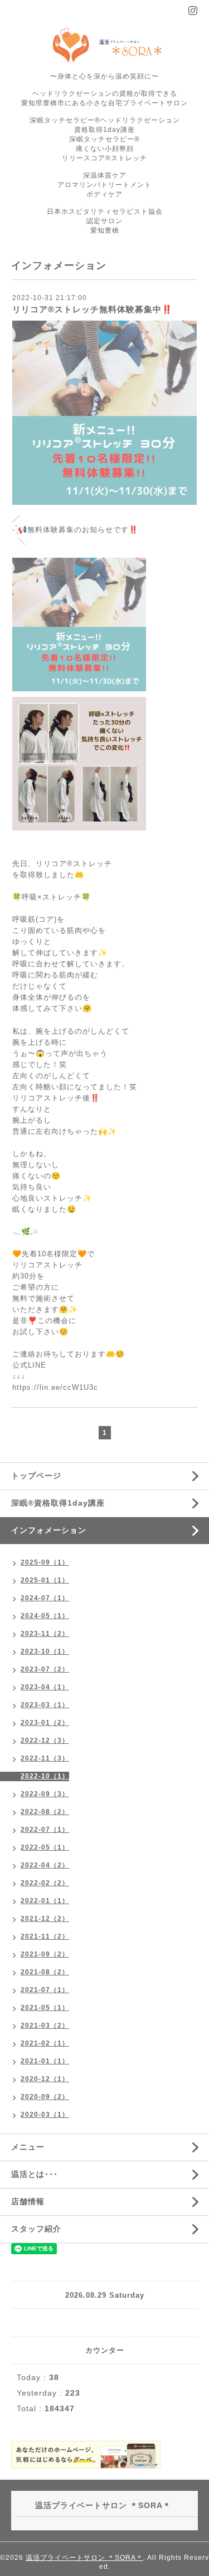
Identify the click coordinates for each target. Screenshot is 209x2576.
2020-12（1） (45, 2079)
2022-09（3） (45, 1794)
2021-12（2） (45, 1919)
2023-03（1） (45, 1705)
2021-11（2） (45, 1936)
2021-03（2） (45, 2026)
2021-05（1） (45, 2008)
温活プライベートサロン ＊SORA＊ (84, 2558)
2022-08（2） (45, 1812)
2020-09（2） (45, 2097)
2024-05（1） (45, 1616)
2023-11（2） (45, 1634)
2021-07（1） (45, 1990)
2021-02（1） (45, 2043)
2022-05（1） (45, 1847)
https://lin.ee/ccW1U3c (55, 1387)
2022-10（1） (45, 1776)
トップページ (36, 1476)
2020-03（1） (45, 2115)
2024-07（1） (45, 1598)
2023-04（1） (45, 1687)
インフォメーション (49, 1530)
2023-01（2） (45, 1723)
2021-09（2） (45, 1954)
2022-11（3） (45, 1758)
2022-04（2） (45, 1865)
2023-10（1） (45, 1651)
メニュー (28, 2147)
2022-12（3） (45, 1741)
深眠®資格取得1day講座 (58, 1503)
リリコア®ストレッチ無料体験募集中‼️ (93, 309)
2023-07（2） (45, 1669)
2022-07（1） (45, 1830)
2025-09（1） (45, 1562)
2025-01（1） (45, 1580)
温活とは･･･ (35, 2174)
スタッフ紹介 (36, 2229)
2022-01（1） (45, 1901)
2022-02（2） (45, 1883)
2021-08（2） (45, 1972)
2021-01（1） (45, 2061)
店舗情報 (28, 2201)
